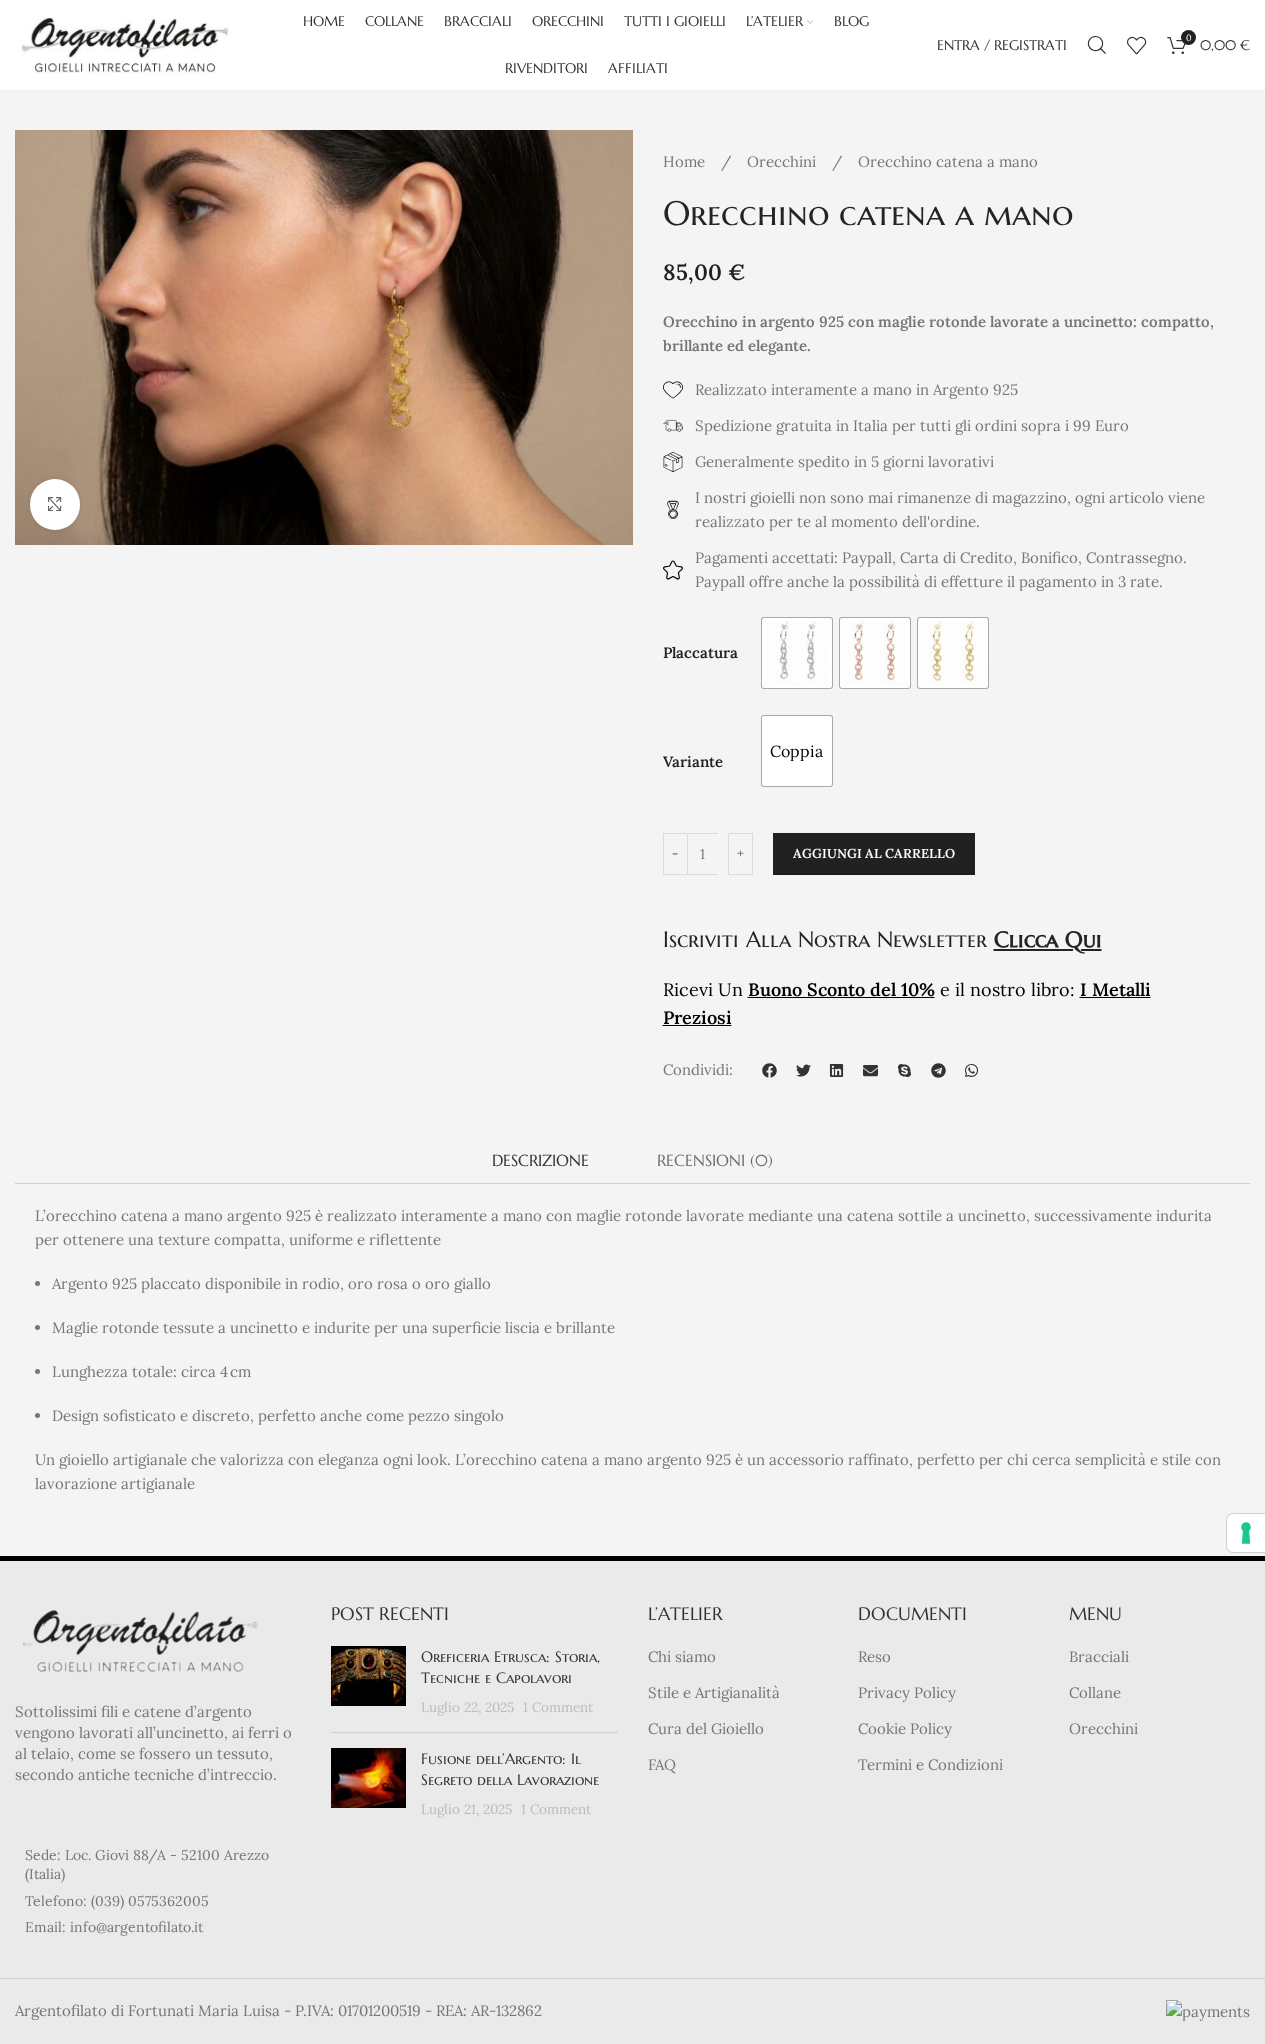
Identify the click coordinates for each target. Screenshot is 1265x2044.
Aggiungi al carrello (874, 853)
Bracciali (1099, 1656)
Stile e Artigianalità (714, 1692)
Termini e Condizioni (930, 1764)
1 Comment (558, 1707)
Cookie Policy (905, 1728)
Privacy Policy (907, 1692)
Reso (874, 1656)
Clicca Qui (1048, 939)
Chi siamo (682, 1656)
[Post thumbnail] (368, 1681)
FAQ (662, 1764)
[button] (770, 1070)
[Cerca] (1097, 45)
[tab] (540, 1160)
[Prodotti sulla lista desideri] (1137, 45)
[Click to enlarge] (55, 504)
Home (686, 161)
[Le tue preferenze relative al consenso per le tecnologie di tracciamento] (1246, 1533)
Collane (1095, 1692)
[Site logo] (125, 43)
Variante (693, 761)
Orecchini (783, 161)
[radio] (797, 653)
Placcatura (700, 652)
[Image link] (140, 1638)
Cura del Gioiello (706, 1728)
